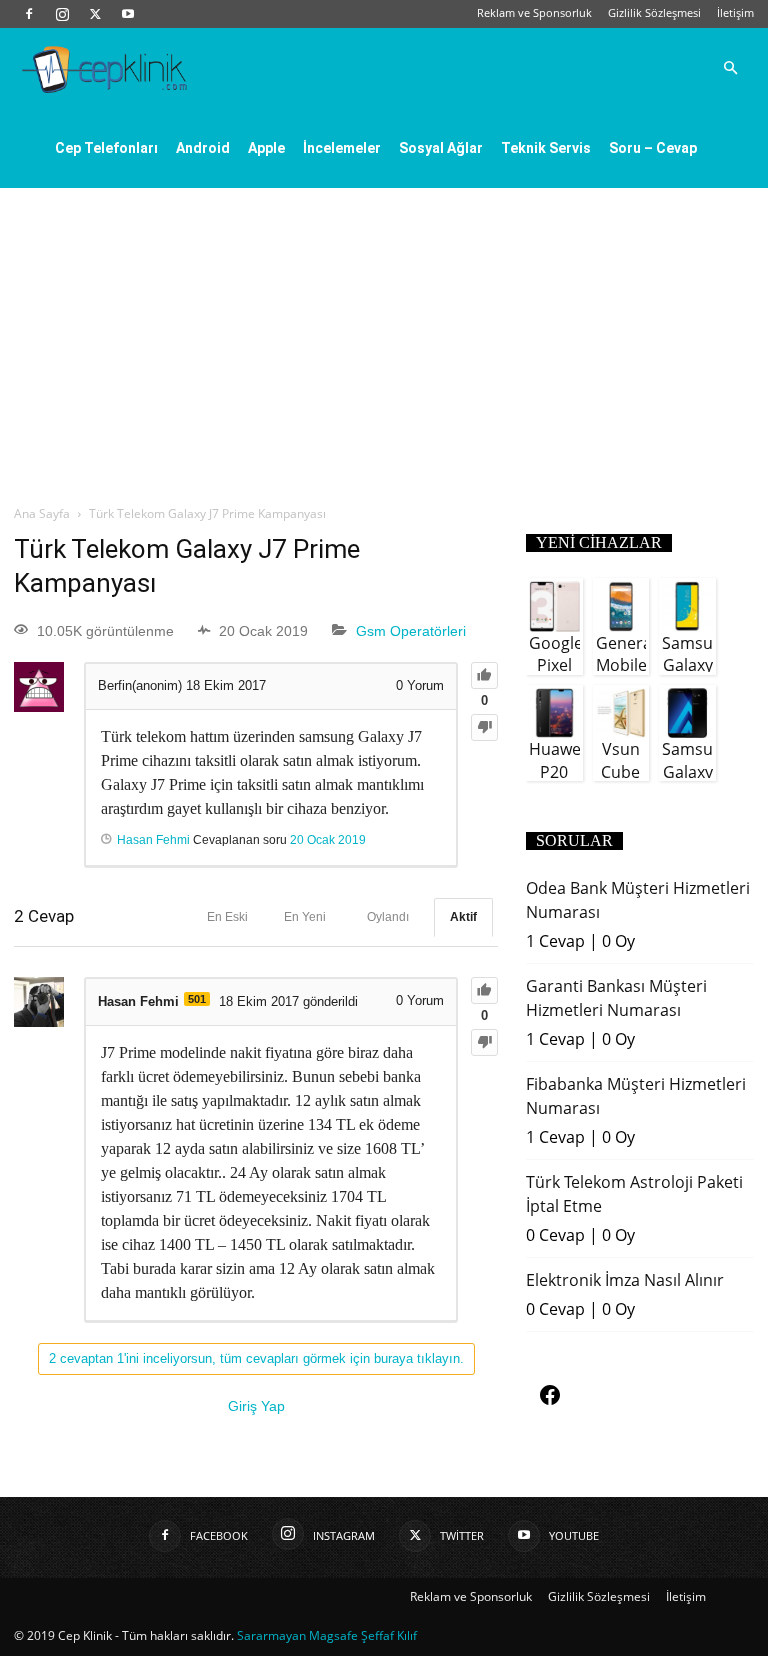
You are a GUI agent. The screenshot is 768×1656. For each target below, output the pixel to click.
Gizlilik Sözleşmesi (654, 12)
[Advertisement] (384, 338)
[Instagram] (62, 14)
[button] (730, 68)
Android (203, 148)
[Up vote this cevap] (484, 990)
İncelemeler (342, 148)
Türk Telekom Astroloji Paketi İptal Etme (634, 1194)
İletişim (735, 12)
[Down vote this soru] (484, 727)
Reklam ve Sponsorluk (534, 12)
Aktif (463, 917)
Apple (266, 148)
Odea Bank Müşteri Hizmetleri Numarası (638, 900)
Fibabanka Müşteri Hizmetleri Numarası (636, 1096)
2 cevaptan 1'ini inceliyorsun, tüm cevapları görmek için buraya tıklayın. (256, 1358)
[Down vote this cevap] (484, 1042)
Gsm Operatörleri (411, 631)
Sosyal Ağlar (441, 148)
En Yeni (305, 917)
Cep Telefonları (106, 148)
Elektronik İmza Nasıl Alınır (625, 1280)
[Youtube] (128, 14)
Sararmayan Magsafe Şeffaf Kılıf (327, 1635)
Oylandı (388, 917)
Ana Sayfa (42, 513)
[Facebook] (29, 14)
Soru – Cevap (653, 148)
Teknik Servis (546, 148)
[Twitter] (95, 14)
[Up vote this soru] (484, 675)
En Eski (227, 917)
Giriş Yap (256, 1406)
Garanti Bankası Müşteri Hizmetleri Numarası (616, 998)
